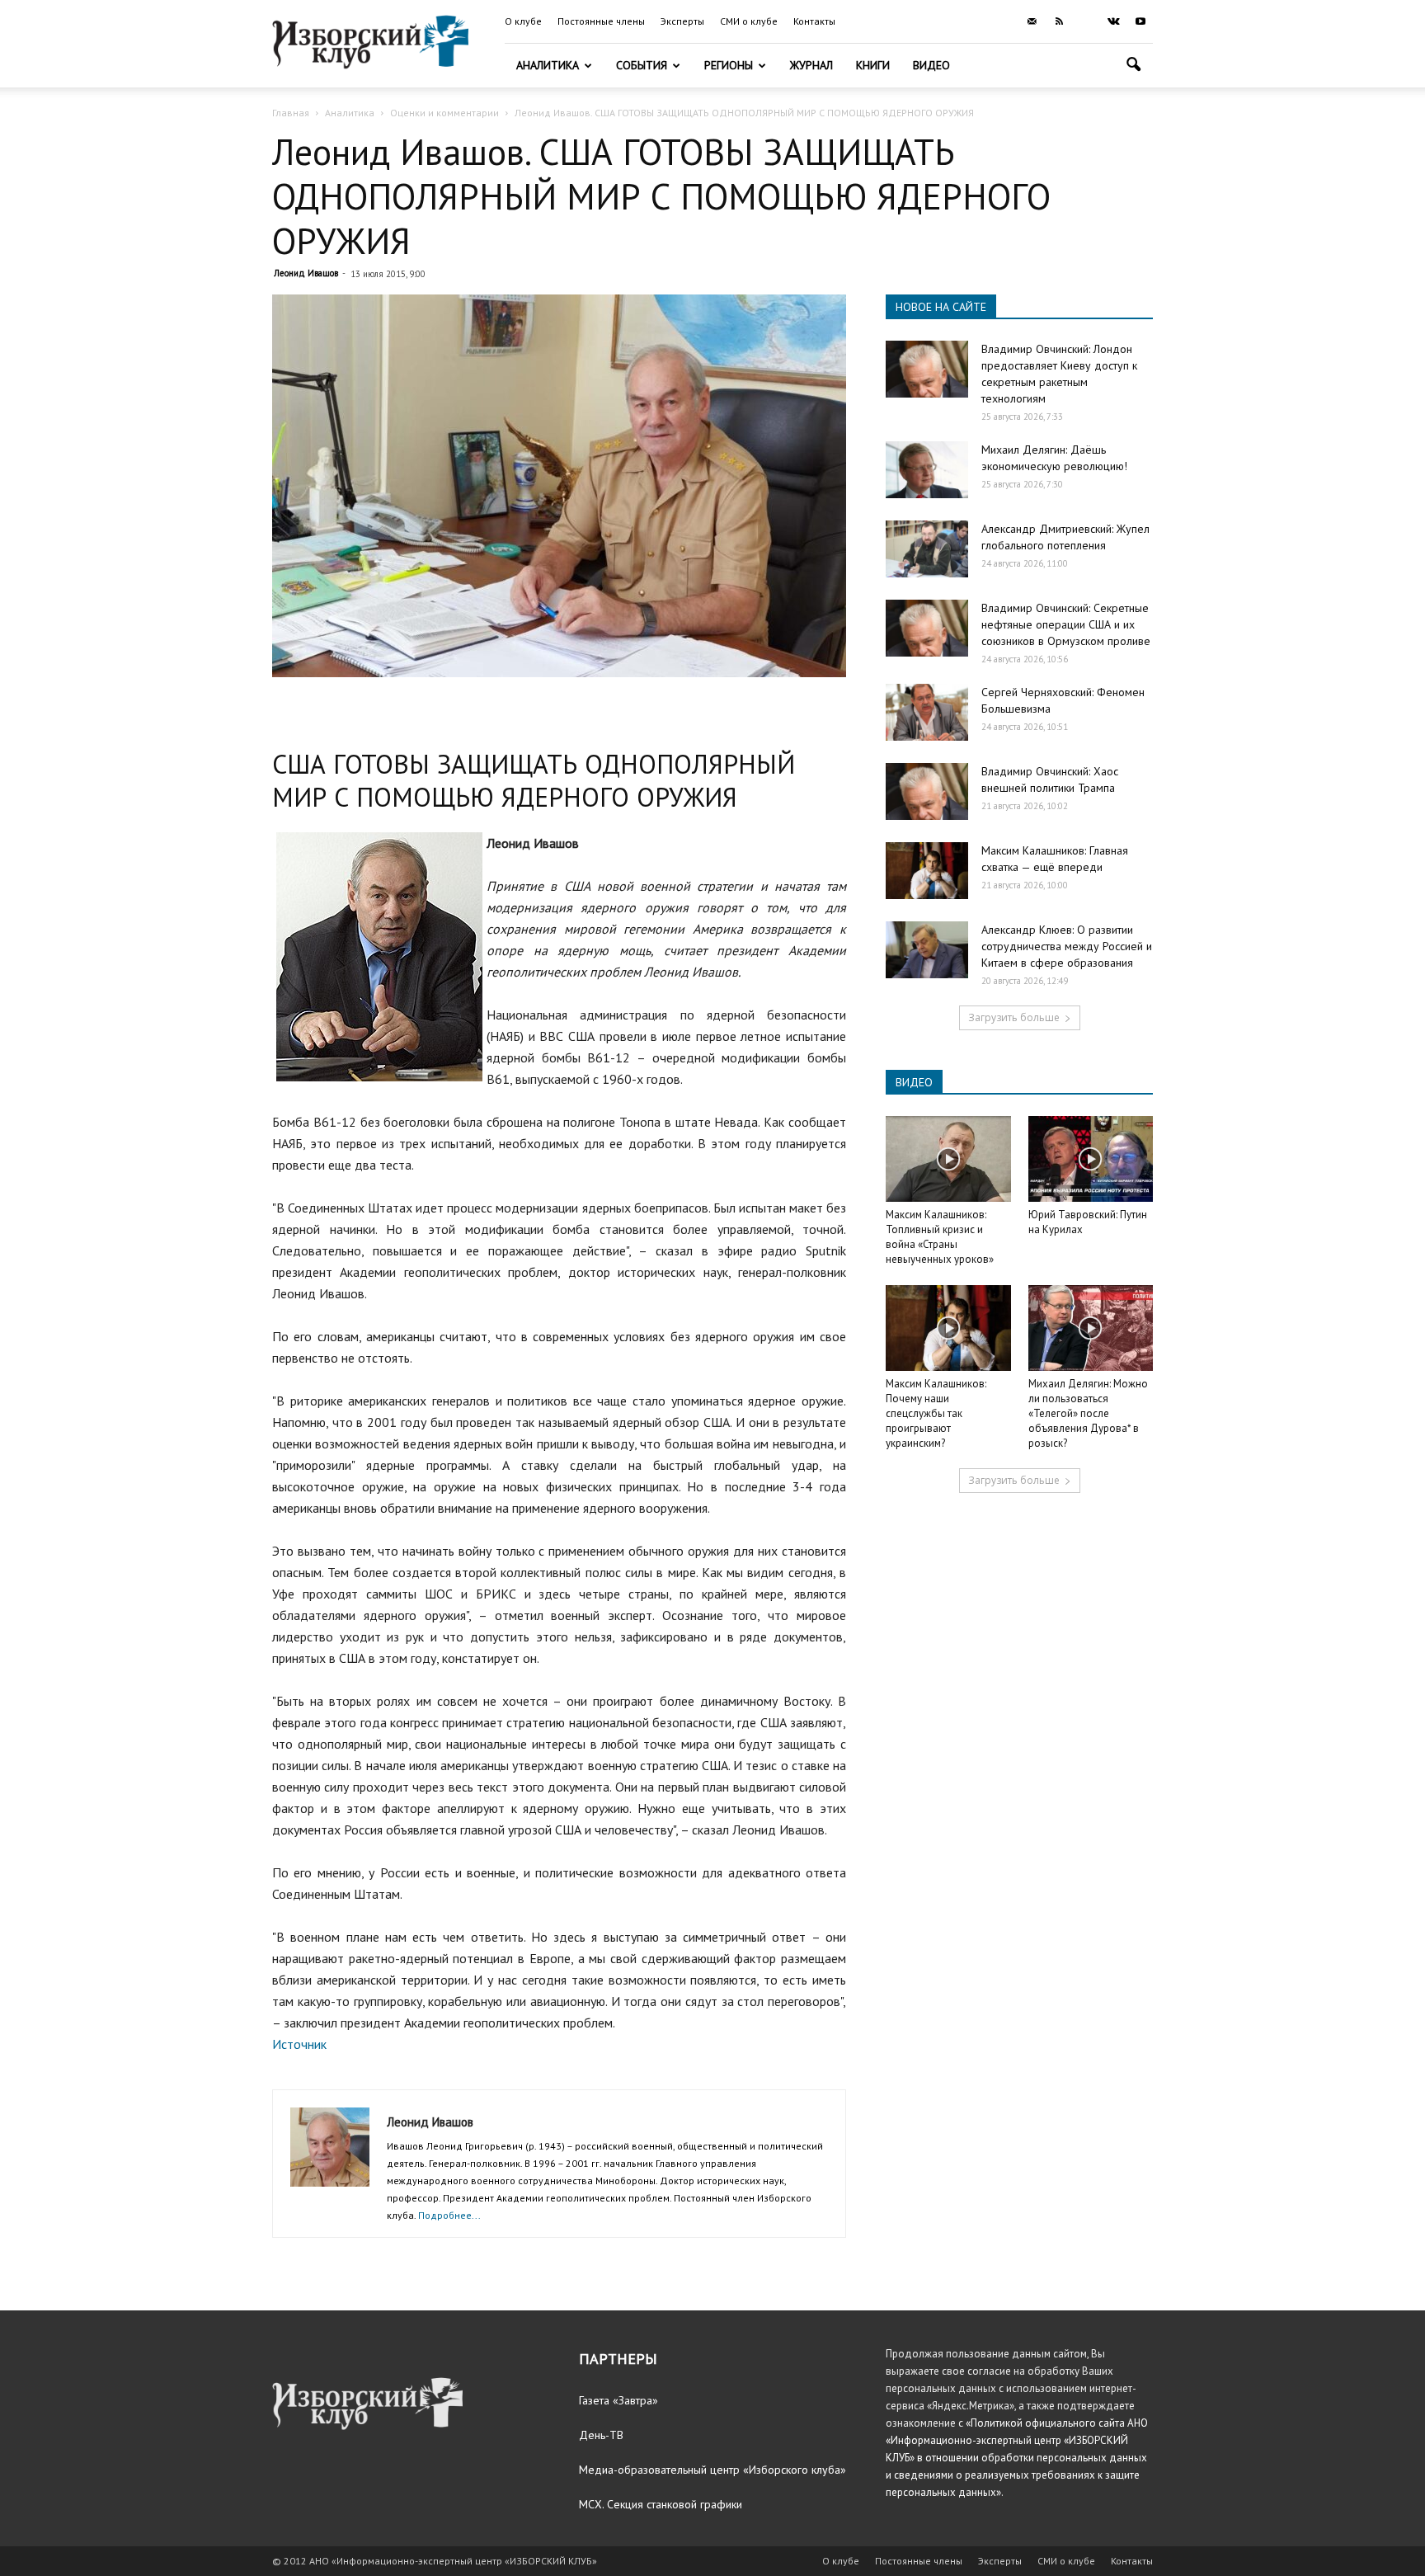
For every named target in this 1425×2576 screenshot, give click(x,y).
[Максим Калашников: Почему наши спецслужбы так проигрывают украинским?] (948, 1328)
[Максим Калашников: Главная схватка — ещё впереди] (927, 871)
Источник (299, 2044)
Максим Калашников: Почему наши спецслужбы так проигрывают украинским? (936, 1413)
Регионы (729, 65)
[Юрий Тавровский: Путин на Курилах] (1091, 1159)
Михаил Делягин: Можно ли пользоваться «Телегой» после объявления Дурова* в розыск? (1088, 1413)
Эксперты (682, 21)
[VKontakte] (1113, 21)
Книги (873, 65)
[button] (1133, 66)
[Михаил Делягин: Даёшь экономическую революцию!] (927, 470)
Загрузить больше (1014, 1017)
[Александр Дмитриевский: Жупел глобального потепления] (927, 549)
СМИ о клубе (749, 21)
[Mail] (1032, 21)
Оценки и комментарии (444, 113)
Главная (291, 113)
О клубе (523, 21)
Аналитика (548, 65)
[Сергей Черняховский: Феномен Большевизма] (927, 712)
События (642, 65)
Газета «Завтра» (618, 2400)
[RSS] (1059, 21)
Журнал (811, 65)
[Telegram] (1086, 21)
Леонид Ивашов (306, 273)
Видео (931, 65)
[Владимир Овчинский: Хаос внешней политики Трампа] (927, 791)
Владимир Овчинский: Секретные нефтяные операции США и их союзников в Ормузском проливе (1066, 624)
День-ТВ (601, 2435)
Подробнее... (449, 2215)
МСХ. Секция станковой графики (661, 2504)
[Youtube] (1140, 21)
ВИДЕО (914, 1082)
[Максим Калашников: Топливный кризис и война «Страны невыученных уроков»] (948, 1159)
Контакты (814, 21)
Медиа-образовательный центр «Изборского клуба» (712, 2470)
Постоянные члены (601, 21)
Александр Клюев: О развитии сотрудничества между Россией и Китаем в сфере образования (1067, 946)
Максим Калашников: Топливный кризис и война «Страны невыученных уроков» (940, 1237)
